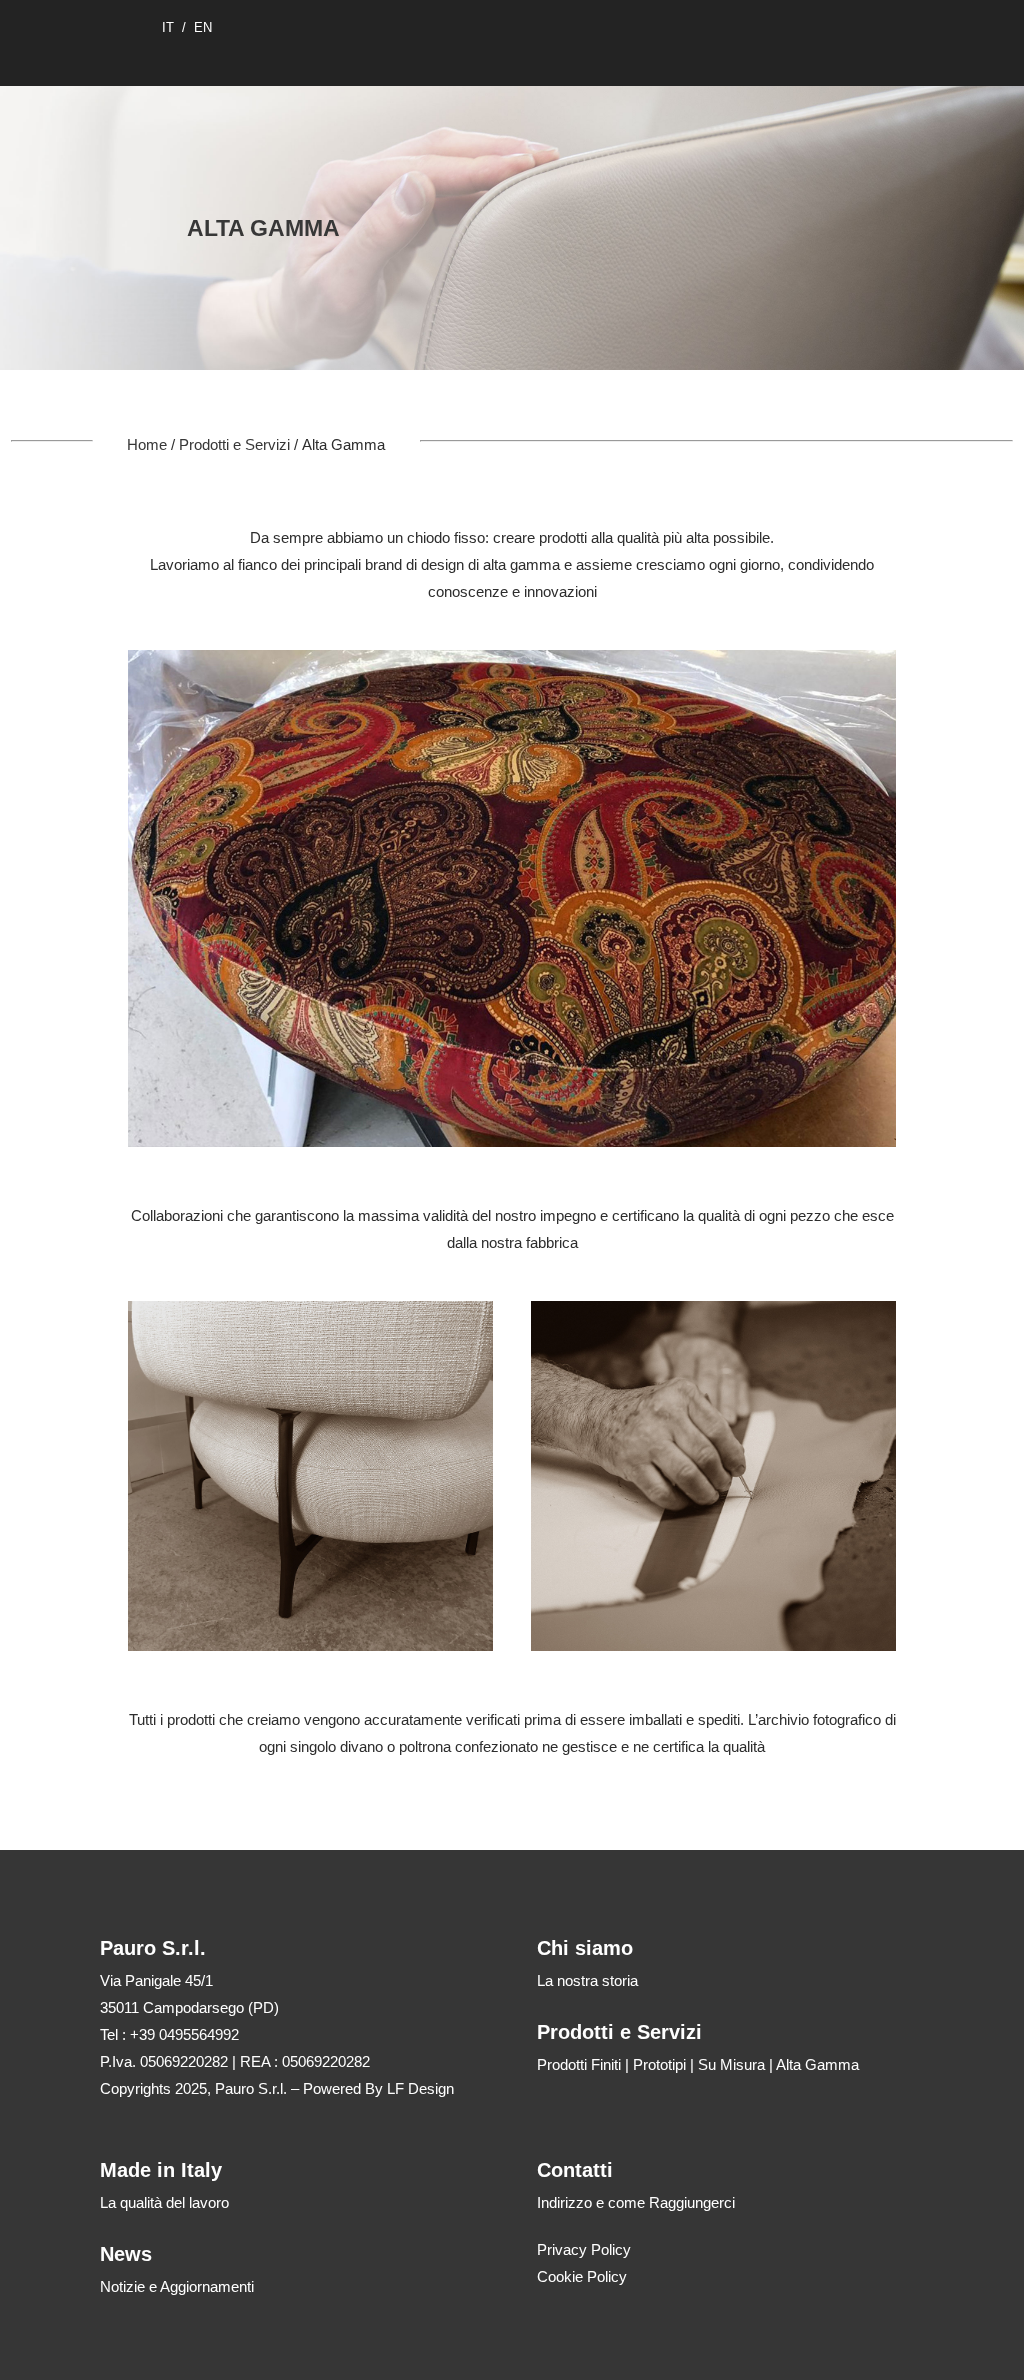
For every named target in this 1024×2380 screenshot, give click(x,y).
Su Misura (731, 2064)
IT (168, 27)
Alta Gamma (817, 2064)
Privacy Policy (584, 2249)
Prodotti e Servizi (234, 444)
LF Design (420, 2088)
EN (203, 27)
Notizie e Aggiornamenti (177, 2286)
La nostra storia (587, 1980)
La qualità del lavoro (164, 2202)
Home (147, 444)
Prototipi (659, 2064)
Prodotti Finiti (579, 2064)
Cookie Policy (582, 2276)
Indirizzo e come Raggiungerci (636, 2202)
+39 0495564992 (184, 2034)
